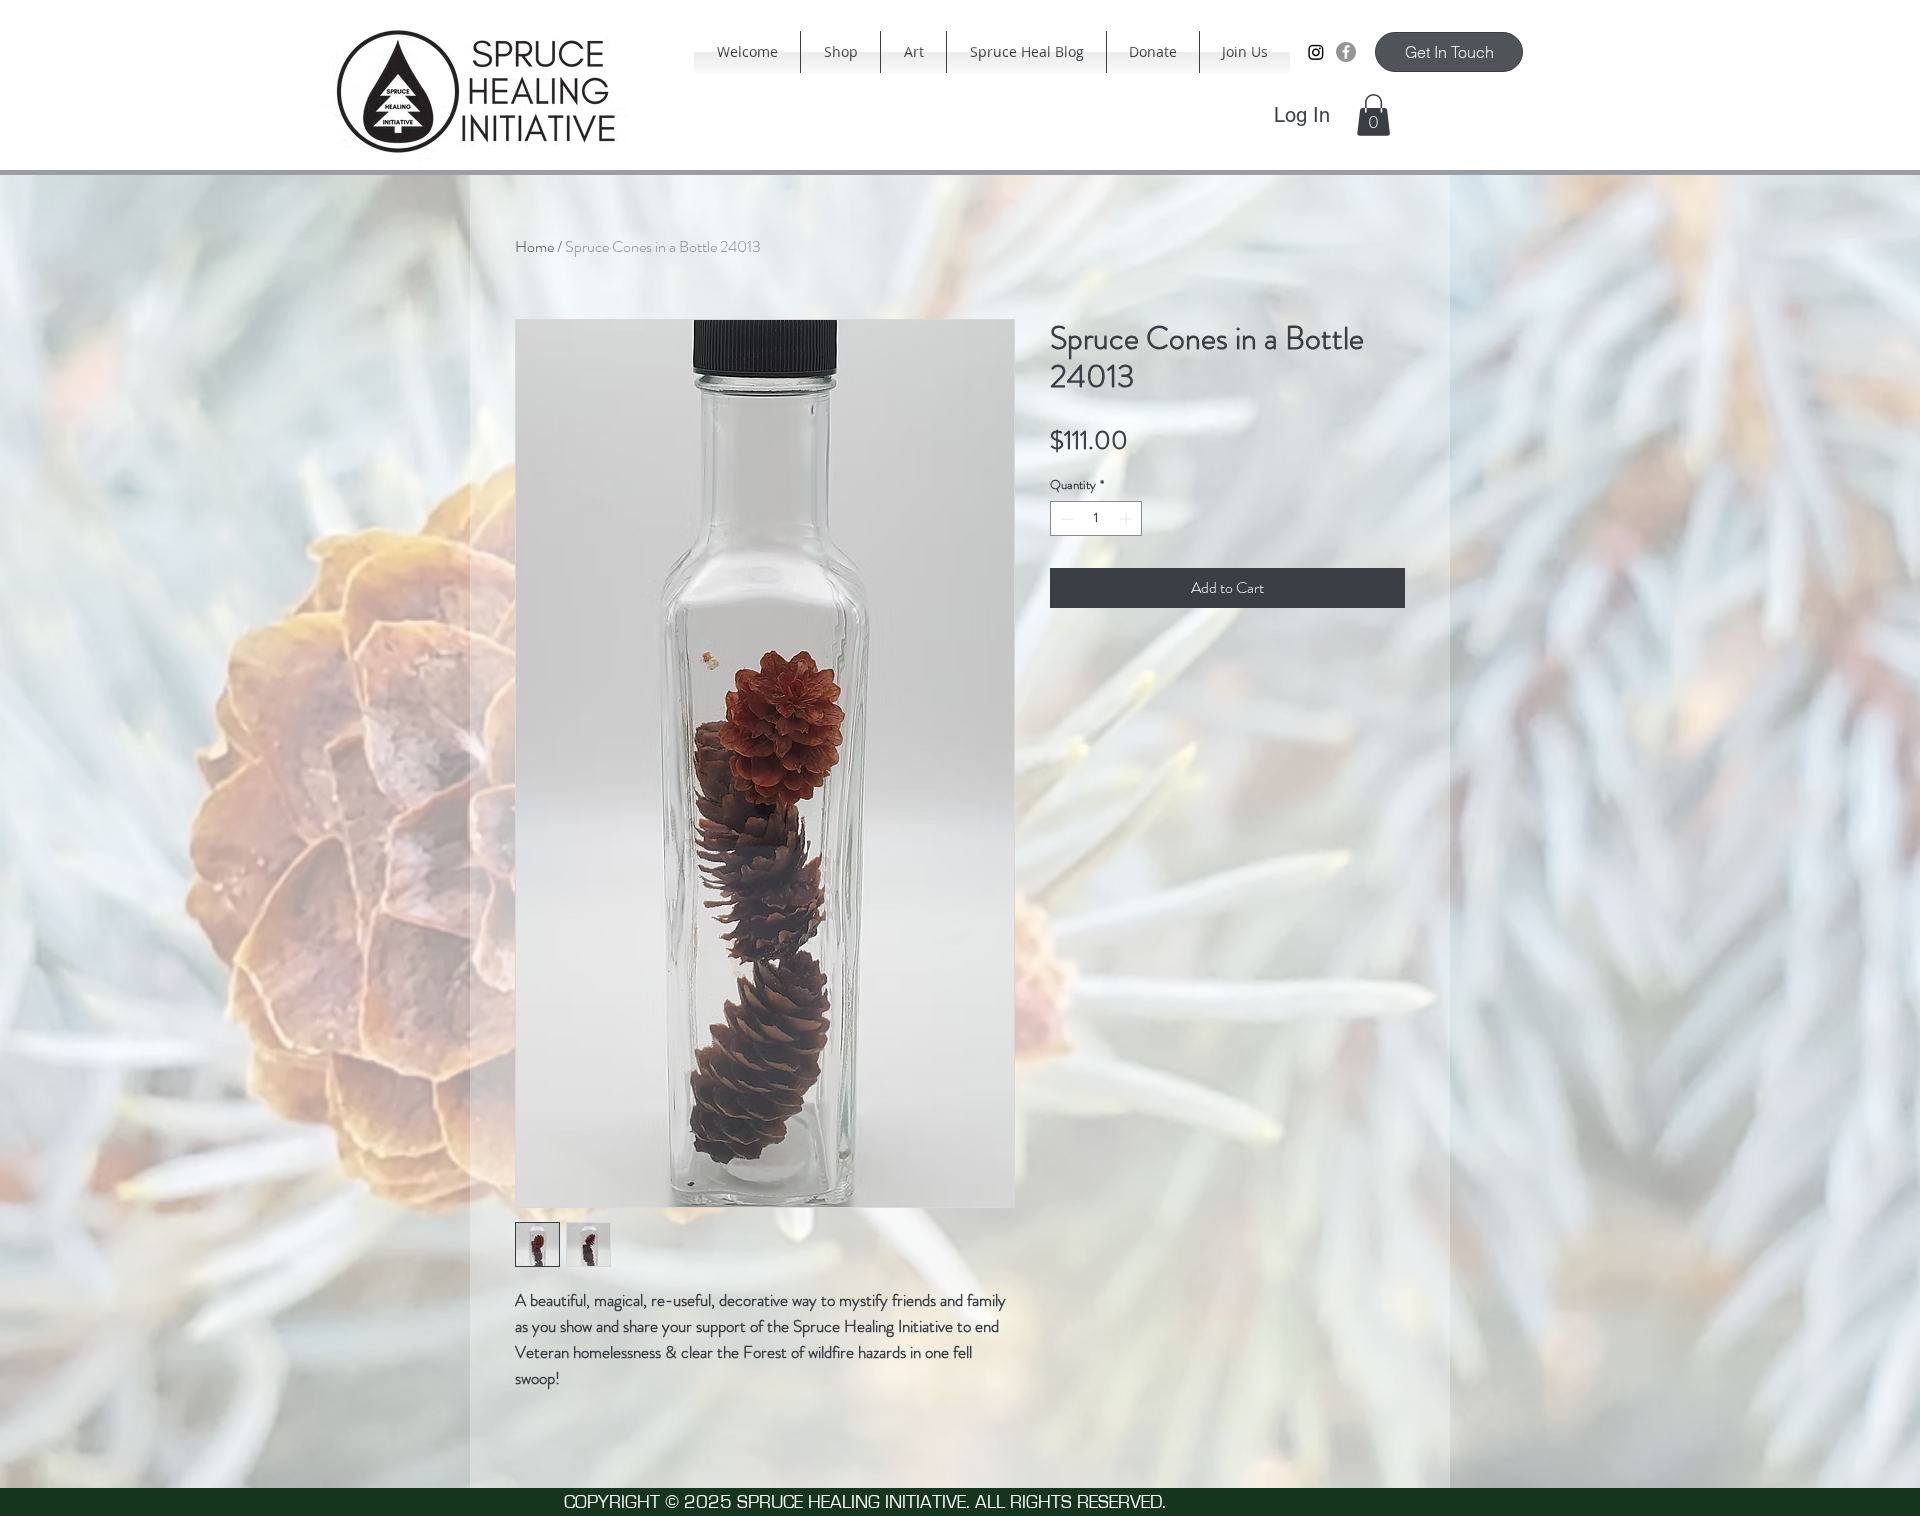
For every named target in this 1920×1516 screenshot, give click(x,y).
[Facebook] (1346, 52)
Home (534, 246)
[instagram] (1316, 52)
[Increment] (1128, 519)
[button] (1373, 115)
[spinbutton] (1096, 519)
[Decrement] (1065, 519)
